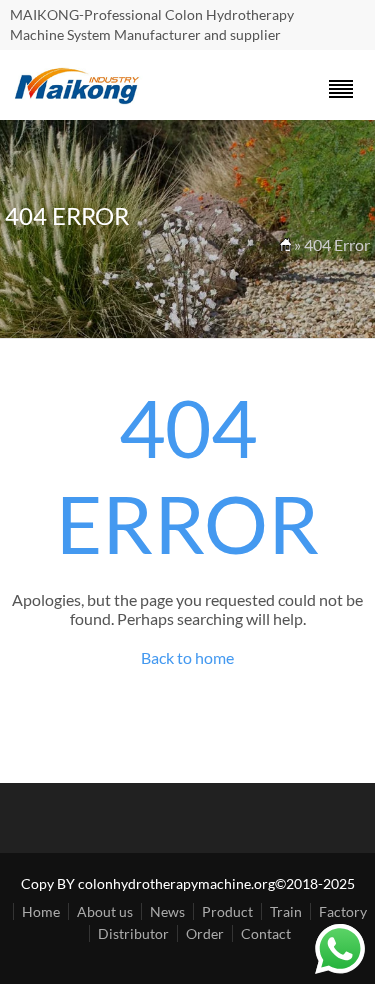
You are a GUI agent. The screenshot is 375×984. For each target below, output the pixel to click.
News (167, 911)
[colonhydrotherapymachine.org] (80, 98)
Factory (343, 911)
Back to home (187, 657)
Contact (266, 933)
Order (205, 933)
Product (227, 911)
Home (41, 911)
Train (286, 911)
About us (105, 911)
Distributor (133, 933)
